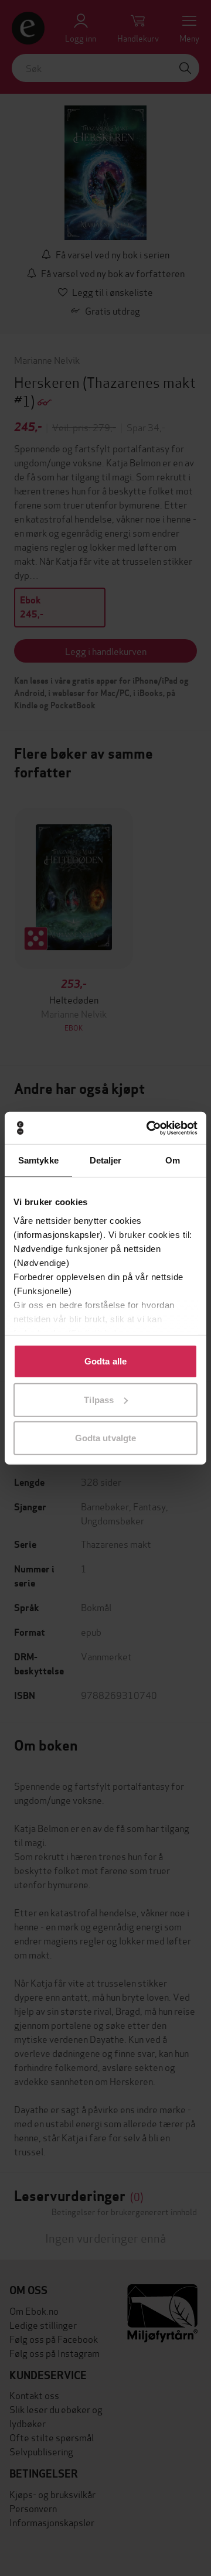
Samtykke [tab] (38, 1160)
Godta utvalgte (105, 1438)
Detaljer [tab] (106, 1160)
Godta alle (105, 1361)
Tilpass (99, 1399)
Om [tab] (173, 1160)
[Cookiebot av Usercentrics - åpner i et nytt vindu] (149, 1128)
